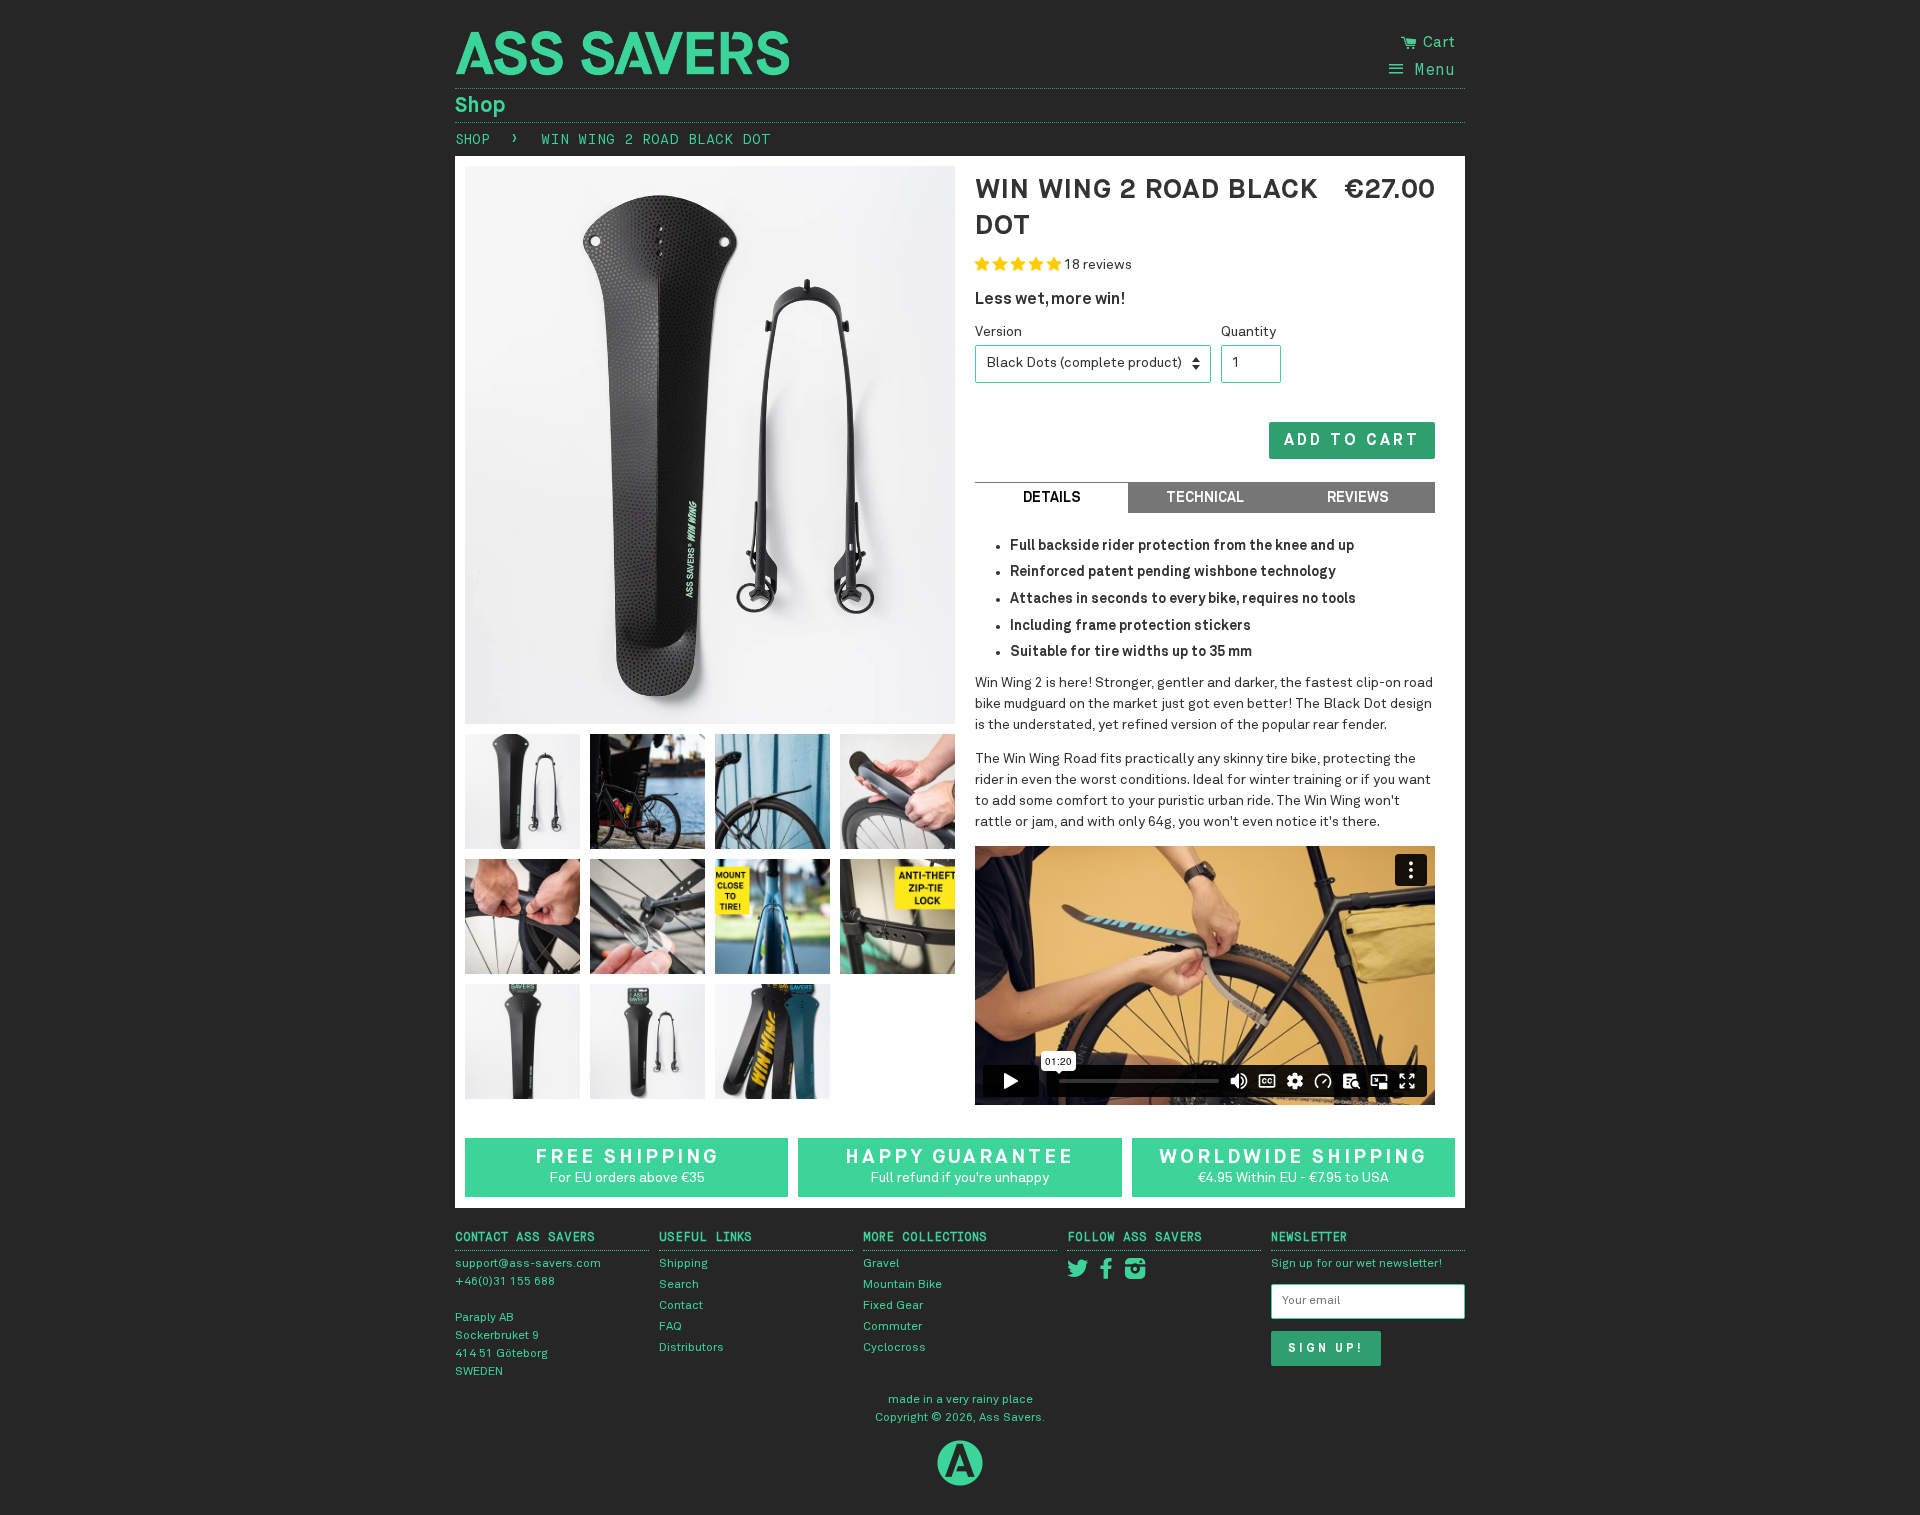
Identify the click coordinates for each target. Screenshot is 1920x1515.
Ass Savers (1010, 1418)
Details (1052, 498)
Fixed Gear (893, 1306)
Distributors (691, 1348)
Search (679, 1285)
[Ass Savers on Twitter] (1078, 1274)
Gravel (881, 1264)
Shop (480, 105)
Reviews (1358, 498)
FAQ (670, 1327)
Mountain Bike (902, 1285)
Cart (1437, 42)
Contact (681, 1306)
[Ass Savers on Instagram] (1135, 1274)
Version (998, 332)
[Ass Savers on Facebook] (1106, 1274)
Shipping (683, 1264)
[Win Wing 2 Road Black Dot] (522, 796)
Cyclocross (894, 1348)
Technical (1205, 498)
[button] (1019, 265)
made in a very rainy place (960, 1400)
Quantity (1248, 332)
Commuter (892, 1327)
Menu (1434, 69)
